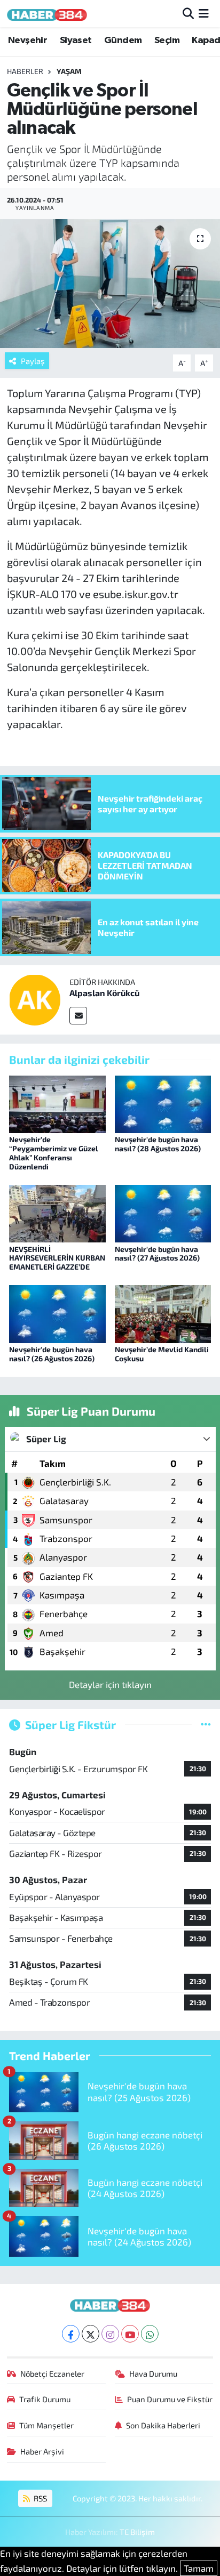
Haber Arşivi (42, 2451)
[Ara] (188, 13)
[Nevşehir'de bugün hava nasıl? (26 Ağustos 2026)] (57, 1313)
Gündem (123, 41)
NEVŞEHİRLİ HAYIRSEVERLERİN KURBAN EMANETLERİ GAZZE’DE (57, 1258)
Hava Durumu (153, 2373)
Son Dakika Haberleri (163, 2425)
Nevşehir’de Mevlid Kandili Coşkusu (162, 1354)
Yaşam (69, 71)
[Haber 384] (47, 14)
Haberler (25, 71)
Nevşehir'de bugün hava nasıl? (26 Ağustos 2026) (52, 1354)
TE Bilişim (137, 2532)
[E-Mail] (78, 1016)
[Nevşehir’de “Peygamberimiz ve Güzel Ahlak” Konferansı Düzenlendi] (57, 1103)
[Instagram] (110, 2334)
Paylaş (33, 361)
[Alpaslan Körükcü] (35, 998)
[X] (91, 2334)
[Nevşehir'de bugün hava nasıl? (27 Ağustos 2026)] (163, 1212)
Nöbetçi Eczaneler (52, 2373)
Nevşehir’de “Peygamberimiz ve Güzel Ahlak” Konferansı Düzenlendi (54, 1153)
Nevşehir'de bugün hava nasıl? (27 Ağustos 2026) (157, 1254)
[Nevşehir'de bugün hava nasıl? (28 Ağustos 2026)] (163, 1103)
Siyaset (76, 41)
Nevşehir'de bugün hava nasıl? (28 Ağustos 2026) (158, 1144)
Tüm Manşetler (46, 2425)
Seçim (167, 41)
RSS (40, 2498)
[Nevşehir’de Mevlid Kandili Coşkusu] (163, 1313)
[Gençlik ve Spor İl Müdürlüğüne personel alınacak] (110, 283)
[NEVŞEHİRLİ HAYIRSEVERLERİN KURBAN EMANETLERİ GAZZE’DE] (57, 1212)
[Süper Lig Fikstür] (206, 1724)
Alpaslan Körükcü (104, 993)
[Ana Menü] (204, 13)
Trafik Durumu (45, 2399)
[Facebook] (71, 2334)
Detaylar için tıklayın (110, 1684)
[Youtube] (130, 2334)
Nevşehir (27, 41)
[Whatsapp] (150, 2334)
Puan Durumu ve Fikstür (170, 2399)
